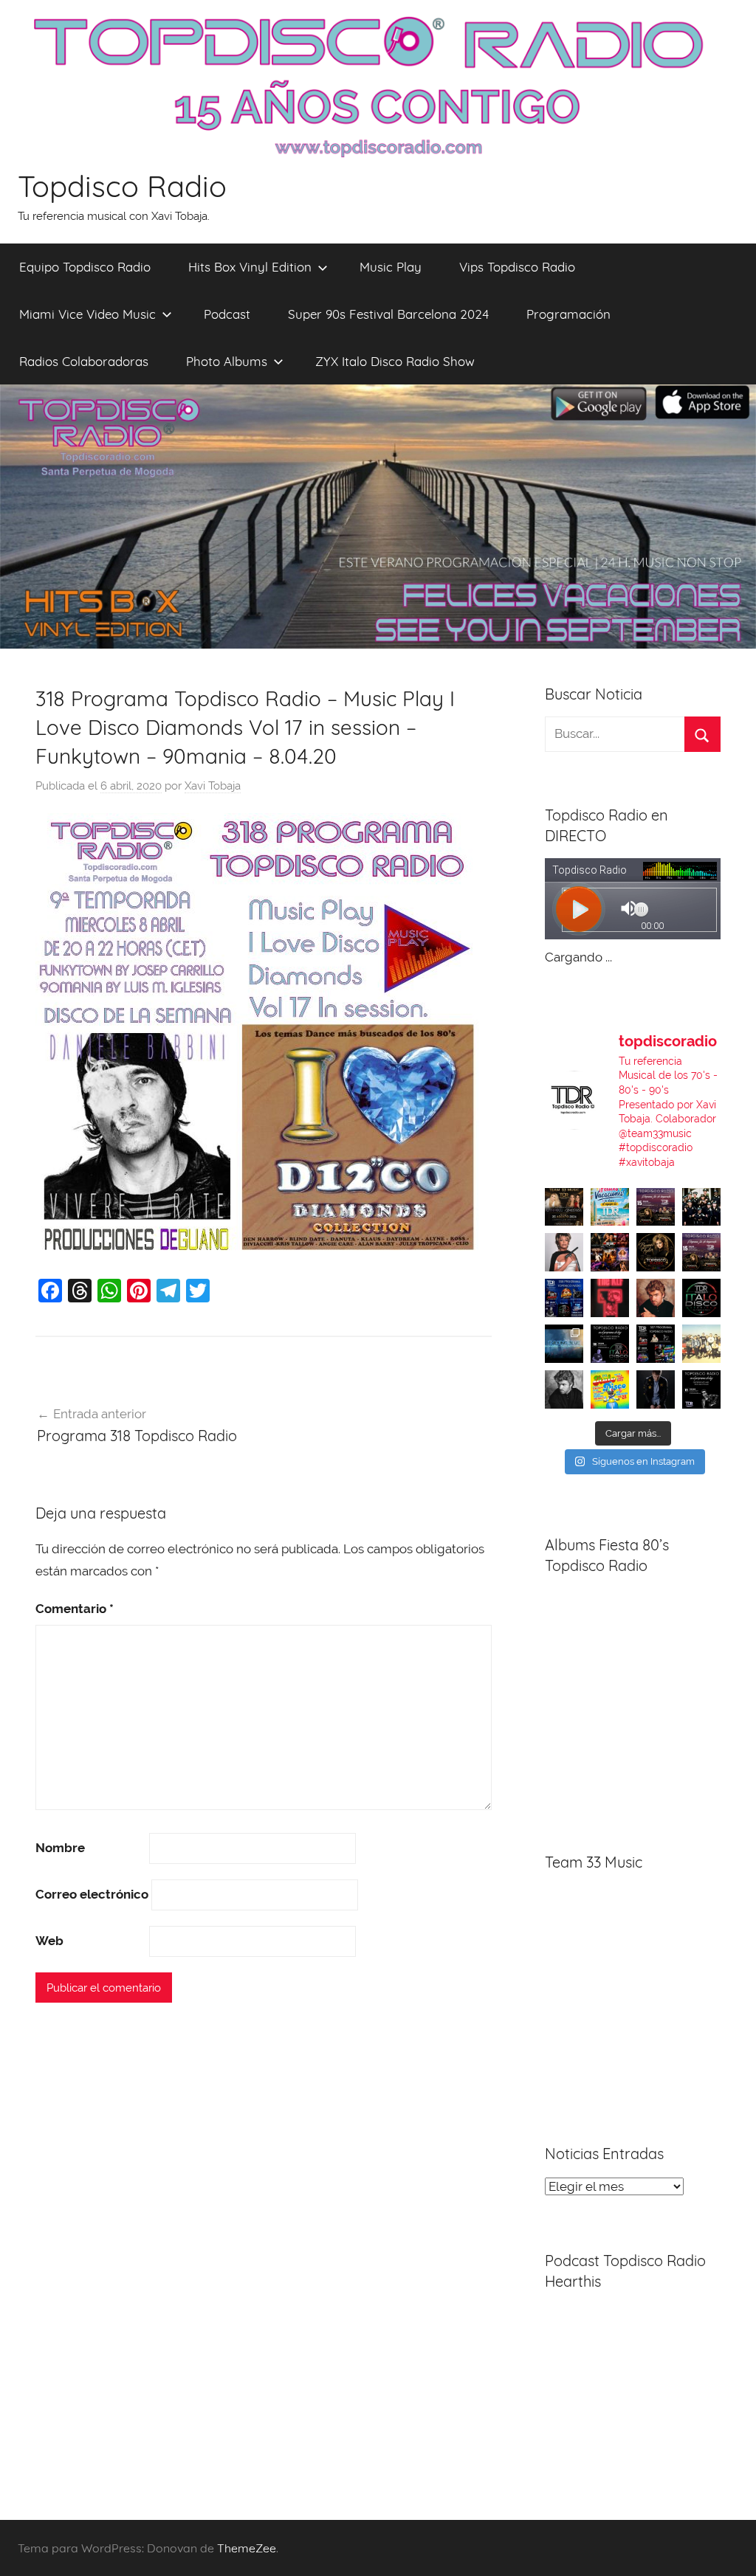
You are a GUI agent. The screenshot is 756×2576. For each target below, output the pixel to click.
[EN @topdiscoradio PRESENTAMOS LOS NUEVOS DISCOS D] (610, 1344)
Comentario (75, 1609)
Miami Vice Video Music (87, 314)
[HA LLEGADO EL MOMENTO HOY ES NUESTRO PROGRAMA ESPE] (701, 1252)
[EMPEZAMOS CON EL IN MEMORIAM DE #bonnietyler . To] (656, 1252)
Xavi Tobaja (213, 786)
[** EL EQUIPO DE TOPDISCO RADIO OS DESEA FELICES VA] (610, 1207)
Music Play (391, 267)
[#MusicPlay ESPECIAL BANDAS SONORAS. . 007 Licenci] (610, 1252)
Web (49, 1941)
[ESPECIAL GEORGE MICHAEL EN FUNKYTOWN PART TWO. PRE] (656, 1298)
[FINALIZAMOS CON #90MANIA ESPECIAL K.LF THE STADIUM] (610, 1298)
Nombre (60, 1848)
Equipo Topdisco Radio (85, 267)
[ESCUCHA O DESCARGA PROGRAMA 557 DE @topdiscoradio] (656, 1344)
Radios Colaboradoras (84, 361)
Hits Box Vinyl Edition (250, 267)
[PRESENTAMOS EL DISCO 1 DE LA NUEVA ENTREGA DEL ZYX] (610, 1389)
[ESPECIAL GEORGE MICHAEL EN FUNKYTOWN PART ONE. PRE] (564, 1389)
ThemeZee (247, 2548)
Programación (568, 314)
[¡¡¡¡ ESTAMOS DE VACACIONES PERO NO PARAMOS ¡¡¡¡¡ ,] (564, 1207)
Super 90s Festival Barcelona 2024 (388, 314)
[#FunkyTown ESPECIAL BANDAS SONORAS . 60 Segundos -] (564, 1252)
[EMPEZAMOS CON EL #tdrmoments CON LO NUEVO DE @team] (564, 1344)
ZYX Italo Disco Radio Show (395, 361)
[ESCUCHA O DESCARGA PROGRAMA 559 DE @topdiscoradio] (656, 1207)
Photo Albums (227, 361)
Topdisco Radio (122, 186)
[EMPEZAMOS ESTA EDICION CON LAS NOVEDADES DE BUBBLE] (656, 1389)
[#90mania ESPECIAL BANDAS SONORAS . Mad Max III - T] (701, 1207)
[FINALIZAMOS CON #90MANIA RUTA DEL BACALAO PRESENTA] (701, 1344)
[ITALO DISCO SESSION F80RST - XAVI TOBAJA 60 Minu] (701, 1298)
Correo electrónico (92, 1894)
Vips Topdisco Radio (517, 267)
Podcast (227, 314)
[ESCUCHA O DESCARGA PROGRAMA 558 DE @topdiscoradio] (564, 1298)
